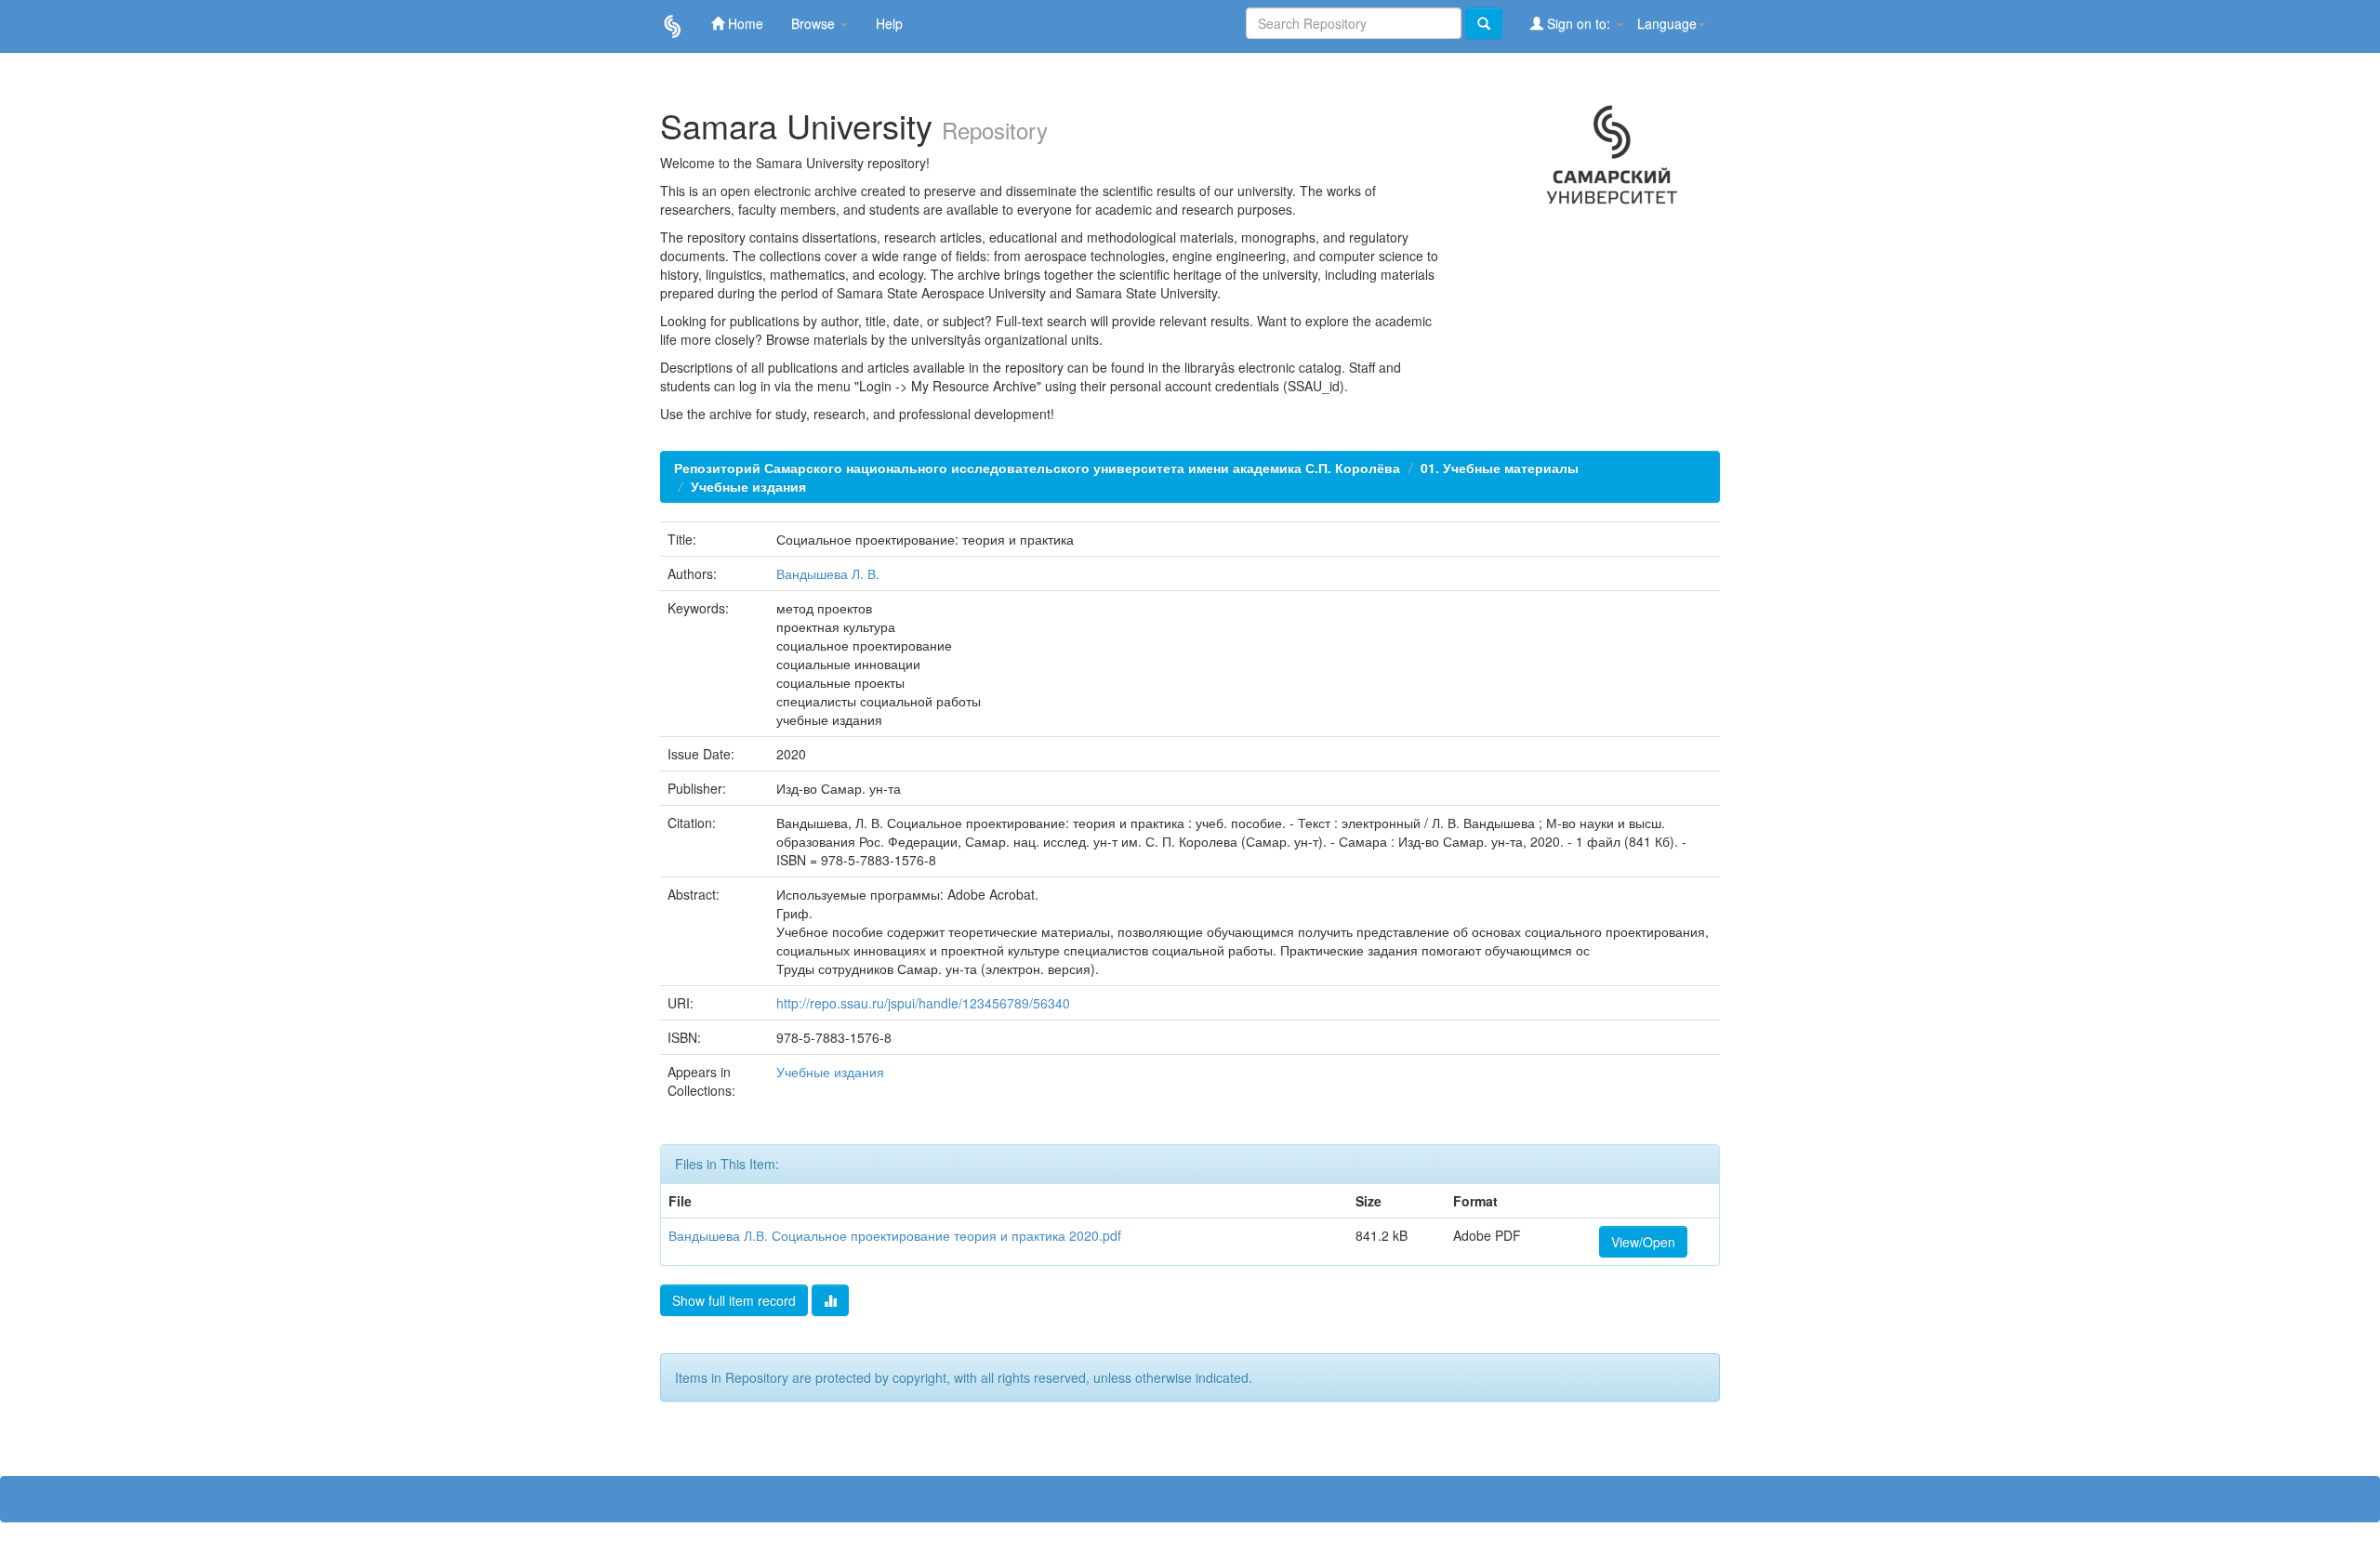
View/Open (1643, 1242)
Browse (815, 23)
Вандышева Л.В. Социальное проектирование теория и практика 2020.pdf (895, 1235)
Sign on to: (1579, 23)
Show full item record (734, 1300)
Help (889, 23)
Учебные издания (748, 486)
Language (1667, 23)
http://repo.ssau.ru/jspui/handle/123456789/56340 (923, 1003)
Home (744, 23)
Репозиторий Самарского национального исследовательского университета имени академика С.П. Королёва (1037, 468)
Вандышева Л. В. (828, 573)
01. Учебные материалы (1500, 468)
